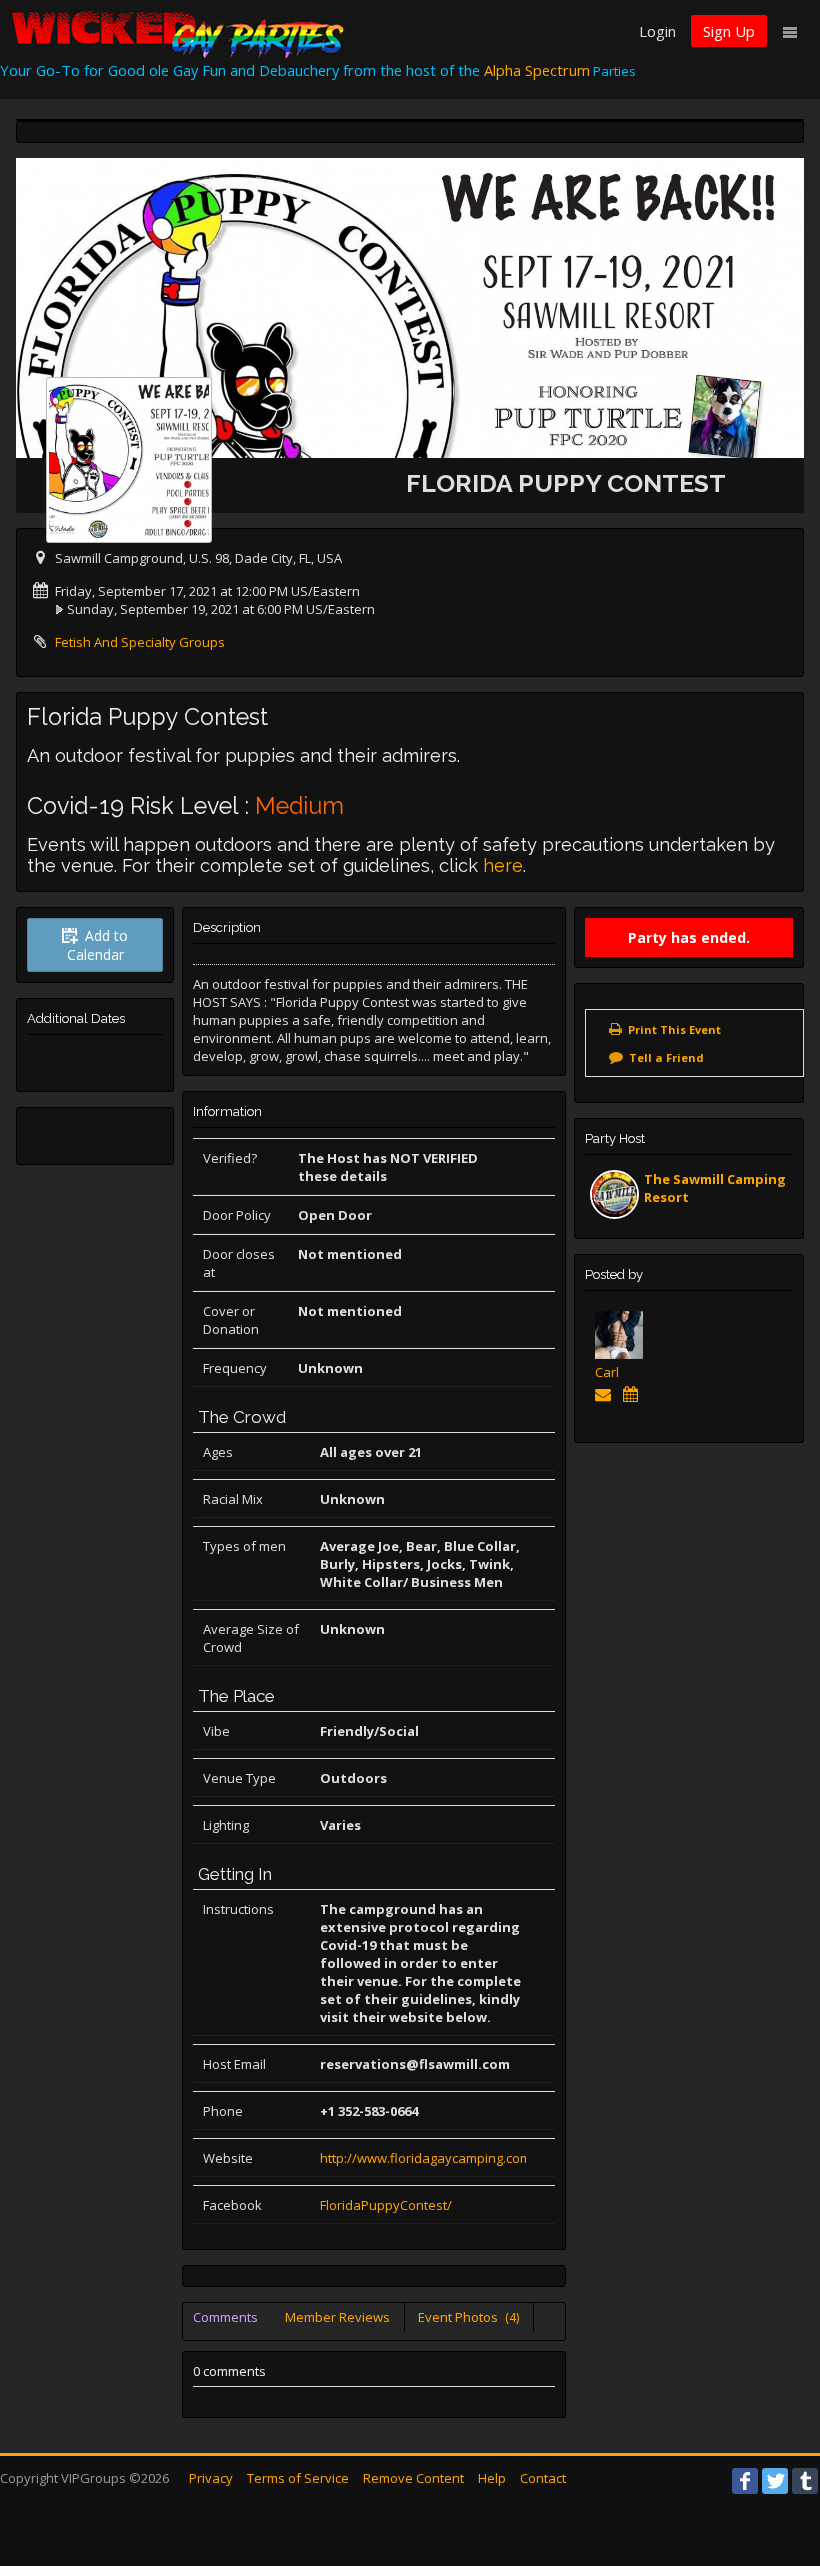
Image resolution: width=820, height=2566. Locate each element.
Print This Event (674, 1029)
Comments (225, 2317)
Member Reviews (337, 2317)
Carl (607, 1372)
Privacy (211, 2478)
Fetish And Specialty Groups (140, 642)
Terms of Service (298, 2478)
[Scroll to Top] (775, 2471)
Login (657, 31)
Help (492, 2478)
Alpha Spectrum (537, 70)
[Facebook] (745, 2481)
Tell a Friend (666, 1057)
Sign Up (729, 31)
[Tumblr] (805, 2481)
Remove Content (413, 2478)
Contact (543, 2478)
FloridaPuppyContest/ (386, 2205)
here (503, 865)
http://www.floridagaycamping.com (425, 2158)
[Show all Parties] (634, 1394)
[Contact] (606, 1394)
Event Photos (468, 2317)
